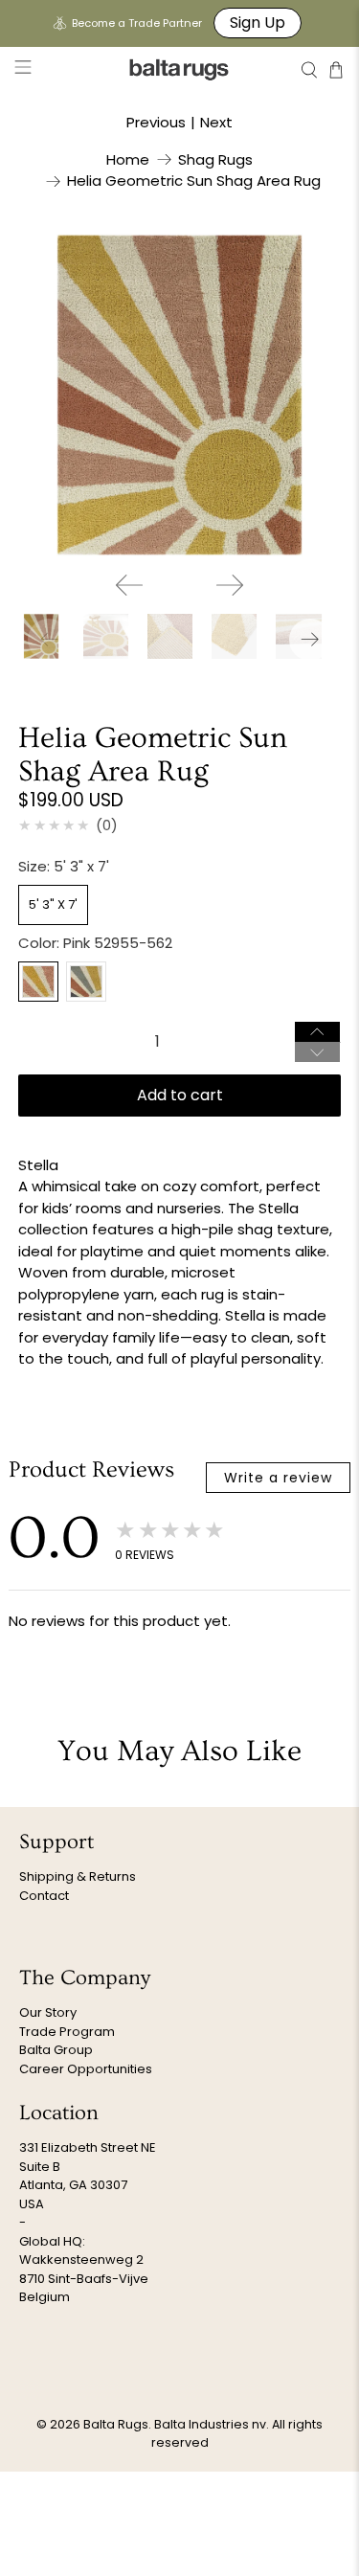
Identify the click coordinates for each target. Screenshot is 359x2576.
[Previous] (129, 585)
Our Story (48, 2012)
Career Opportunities (86, 2069)
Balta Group (56, 2050)
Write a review (278, 1478)
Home (128, 159)
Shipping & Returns (78, 1876)
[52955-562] (179, 395)
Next (216, 122)
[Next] (230, 585)
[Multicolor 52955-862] (86, 982)
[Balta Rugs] (180, 69)
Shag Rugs (215, 159)
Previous (156, 122)
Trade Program (67, 2032)
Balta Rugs (116, 2424)
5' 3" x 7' (53, 904)
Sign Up (258, 23)
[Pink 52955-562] (38, 982)
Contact (44, 1896)
